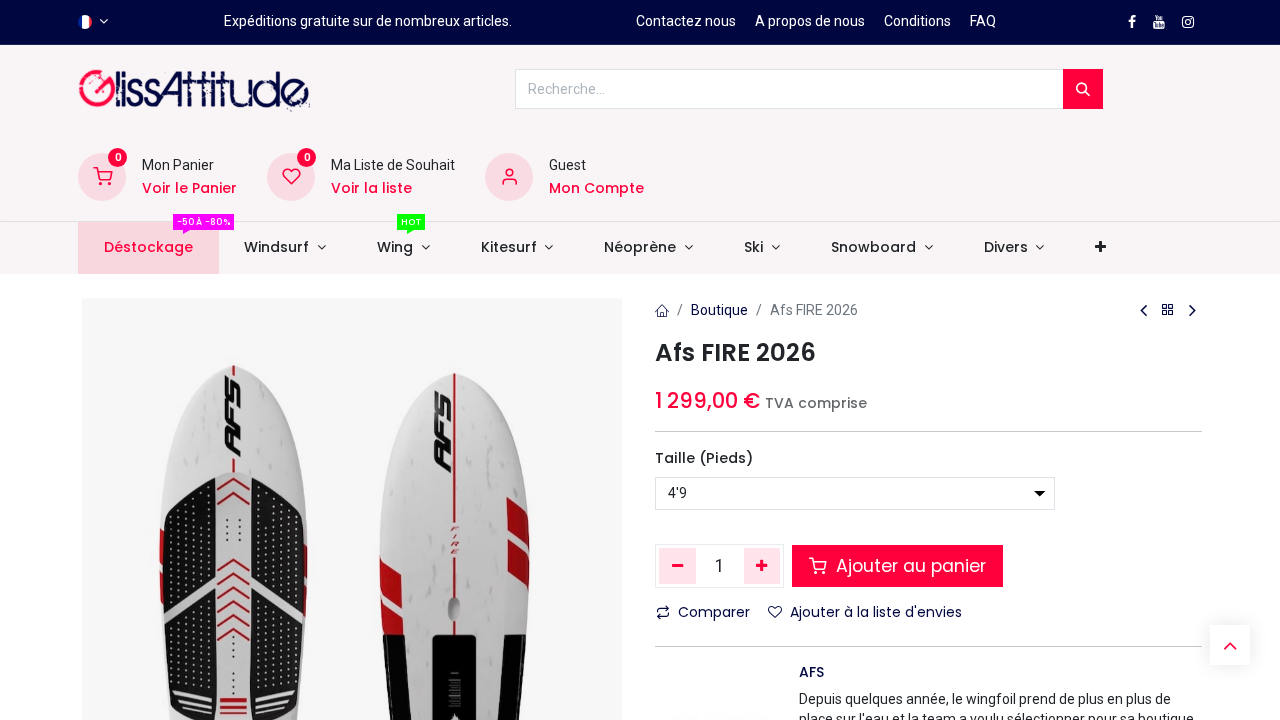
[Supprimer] (677, 566)
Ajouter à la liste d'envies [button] (876, 612)
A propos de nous (810, 21)
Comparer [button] (714, 612)
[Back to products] (1168, 310)
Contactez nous (686, 21)
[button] (1101, 248)
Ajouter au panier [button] (908, 566)
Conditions (917, 21)
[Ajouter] (762, 566)
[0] (102, 176)
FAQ (983, 21)
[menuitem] (148, 248)
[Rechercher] (1083, 89)
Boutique (719, 310)
